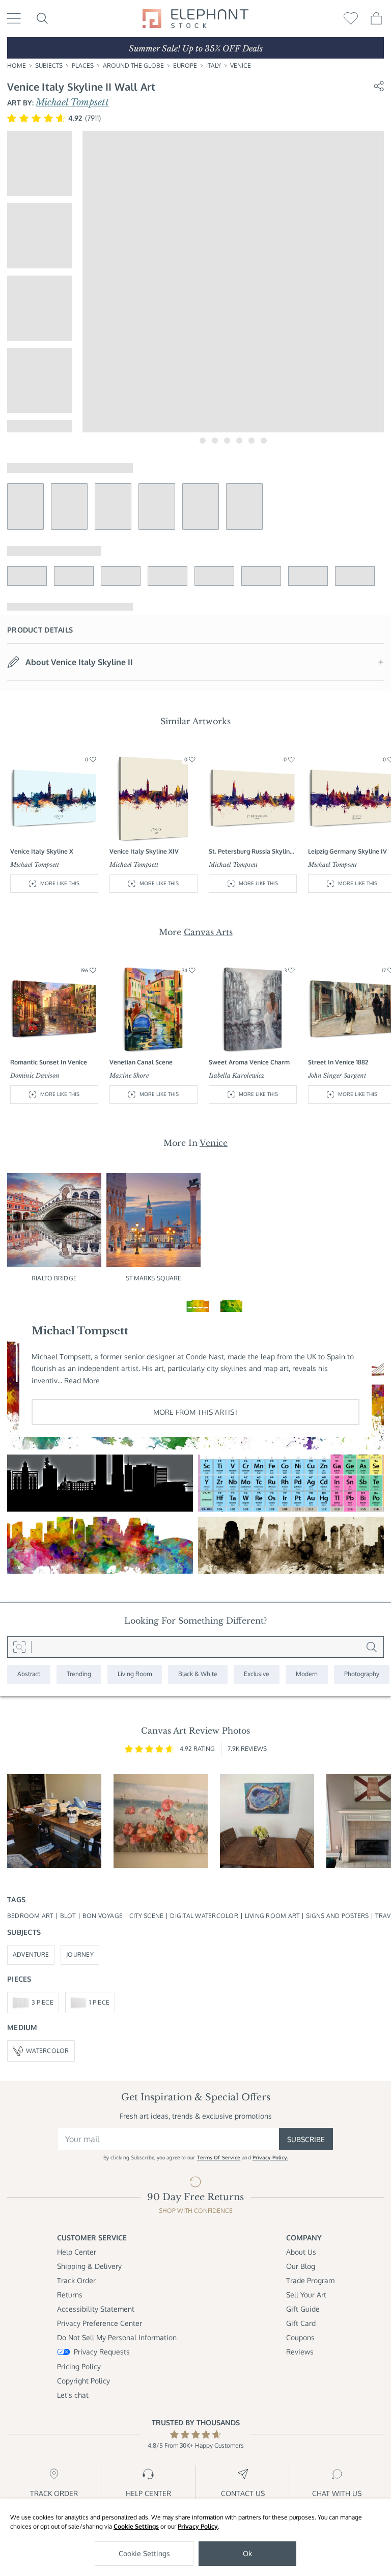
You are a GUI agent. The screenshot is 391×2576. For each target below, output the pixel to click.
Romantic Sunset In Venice (49, 1062)
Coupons (300, 2337)
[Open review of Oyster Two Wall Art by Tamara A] (267, 1821)
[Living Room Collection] (135, 1674)
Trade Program (310, 2280)
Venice (241, 65)
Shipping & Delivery (89, 2266)
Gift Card (301, 2323)
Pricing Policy (79, 2366)
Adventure (31, 1954)
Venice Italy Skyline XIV (144, 851)
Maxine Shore (129, 1075)
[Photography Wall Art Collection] (362, 1674)
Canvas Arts (208, 932)
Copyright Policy (83, 2381)
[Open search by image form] (19, 1647)
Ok (247, 2553)
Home (17, 65)
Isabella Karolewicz (236, 1075)
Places (83, 65)
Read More (82, 1380)
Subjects (49, 65)
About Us (301, 2252)
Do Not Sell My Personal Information (117, 2337)
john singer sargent (337, 1075)
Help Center (77, 2252)
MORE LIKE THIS (60, 883)
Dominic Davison (35, 1075)
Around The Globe (133, 65)
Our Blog (301, 2266)
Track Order (76, 2280)
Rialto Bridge (54, 1278)
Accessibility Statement (96, 2309)
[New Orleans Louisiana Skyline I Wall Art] (100, 1545)
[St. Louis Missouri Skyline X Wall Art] (291, 1545)
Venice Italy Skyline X (42, 851)
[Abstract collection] (29, 1674)
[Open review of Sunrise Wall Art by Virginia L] (161, 1821)
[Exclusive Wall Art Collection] (257, 1674)
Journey (80, 1954)
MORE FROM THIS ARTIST (196, 1412)
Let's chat (73, 2395)
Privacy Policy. (270, 2157)
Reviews (300, 2352)
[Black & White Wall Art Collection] (198, 1674)
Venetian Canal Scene (141, 1062)
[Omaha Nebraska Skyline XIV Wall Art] (100, 1483)
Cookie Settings (136, 2526)
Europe (185, 65)
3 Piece (43, 2002)
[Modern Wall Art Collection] (307, 1674)
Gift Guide (303, 2309)
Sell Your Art (306, 2295)
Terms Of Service (219, 2157)
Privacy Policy (198, 2526)
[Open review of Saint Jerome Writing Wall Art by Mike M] (54, 1821)
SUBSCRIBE (306, 2139)
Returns (70, 2295)
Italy (214, 65)
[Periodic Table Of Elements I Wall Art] (291, 1483)
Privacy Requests (102, 2352)
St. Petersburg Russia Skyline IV (251, 852)
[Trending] (79, 1674)
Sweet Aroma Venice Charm (249, 1062)
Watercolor (47, 2051)
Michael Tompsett (72, 102)
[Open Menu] (14, 18)
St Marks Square (154, 1278)
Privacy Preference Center (100, 2323)
